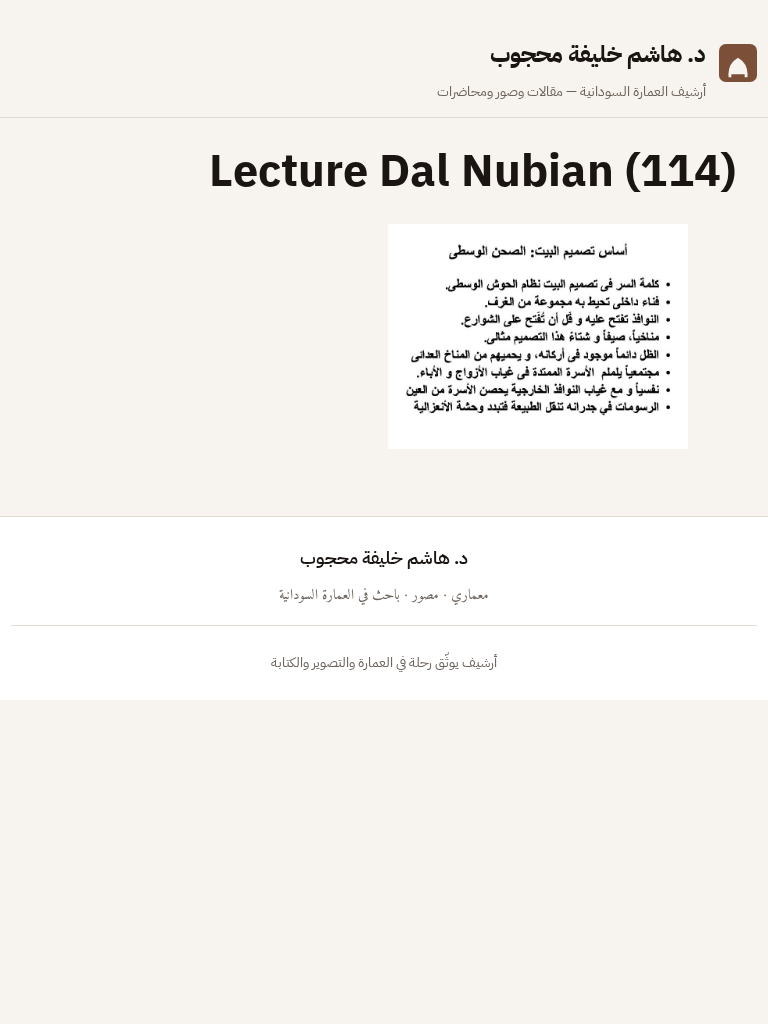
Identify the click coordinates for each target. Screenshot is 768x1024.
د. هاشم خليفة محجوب (598, 54)
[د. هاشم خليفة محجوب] (738, 69)
